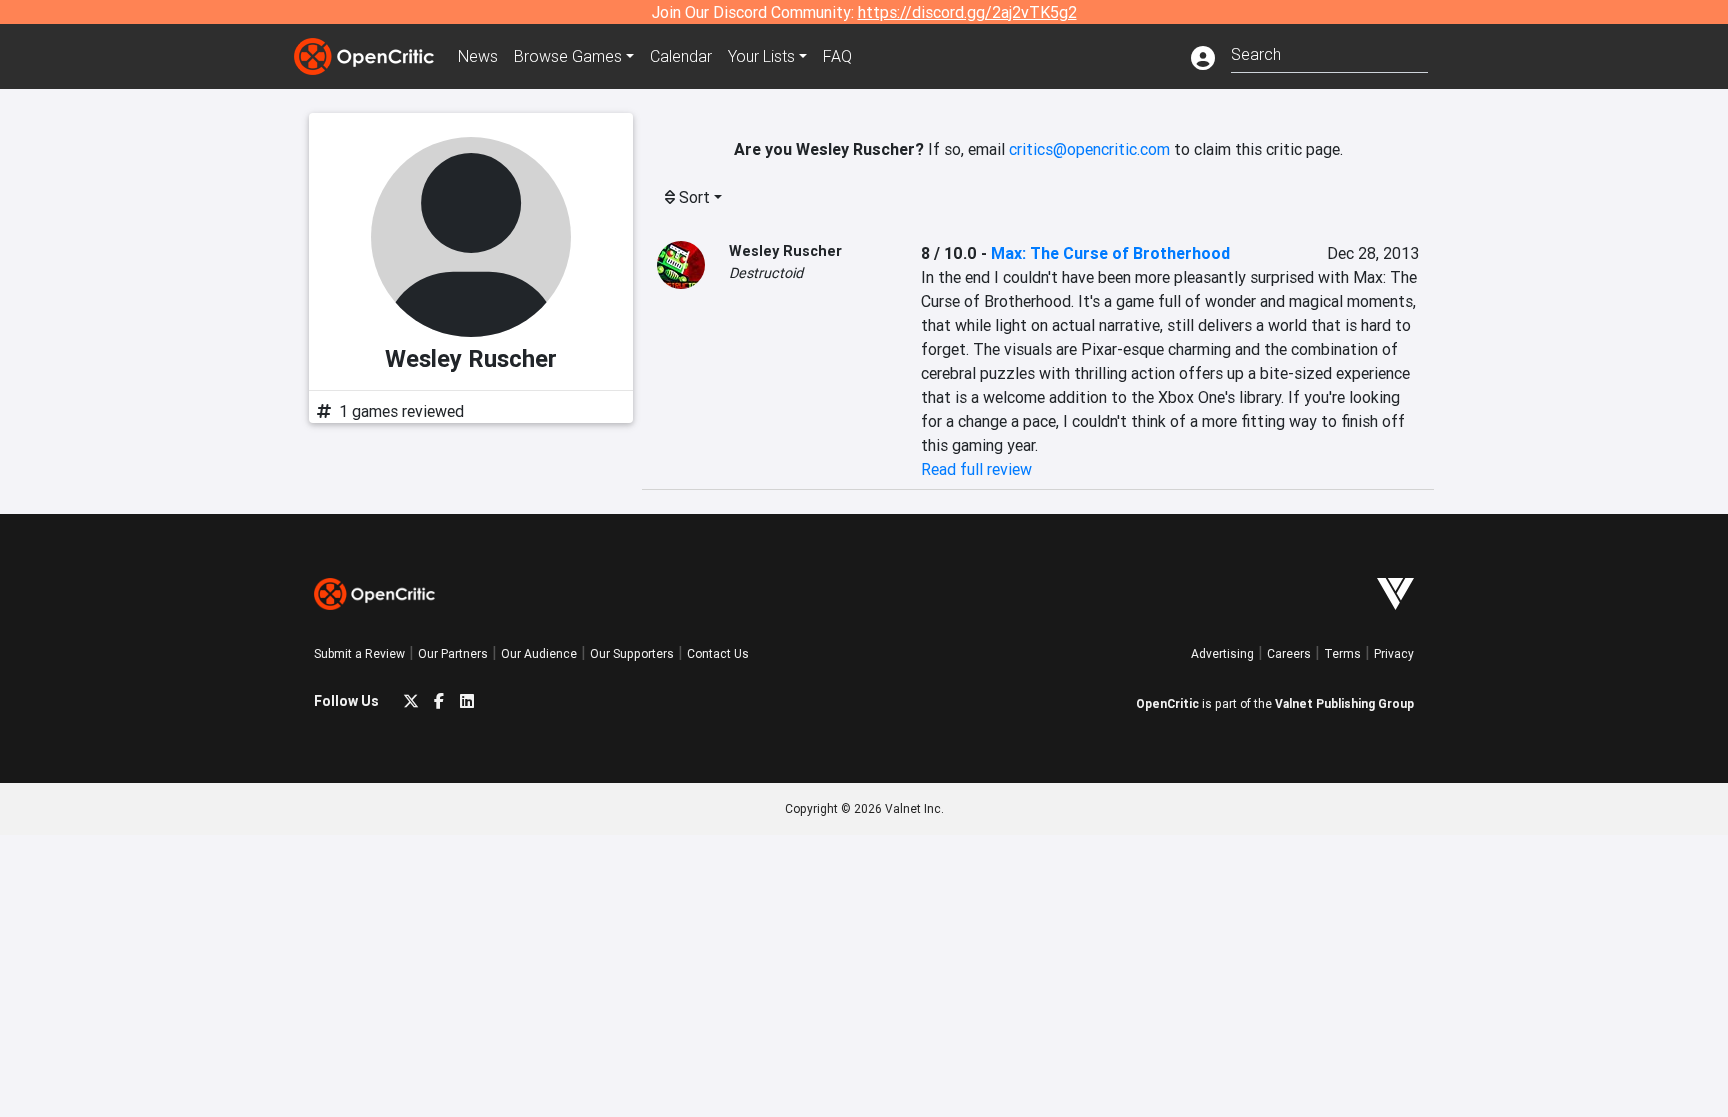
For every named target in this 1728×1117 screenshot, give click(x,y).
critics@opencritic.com (1089, 149)
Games (568, 56)
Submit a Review (359, 653)
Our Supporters (632, 653)
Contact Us (718, 653)
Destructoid (766, 273)
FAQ (837, 56)
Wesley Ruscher (785, 251)
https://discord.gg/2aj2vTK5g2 (967, 12)
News (478, 56)
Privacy (1394, 653)
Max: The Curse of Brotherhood (1110, 253)
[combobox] (1329, 52)
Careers (1289, 653)
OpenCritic (1167, 703)
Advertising (1222, 653)
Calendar (681, 56)
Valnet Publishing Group (1344, 703)
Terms (1342, 653)
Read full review (976, 469)
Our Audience (539, 653)
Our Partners (453, 653)
